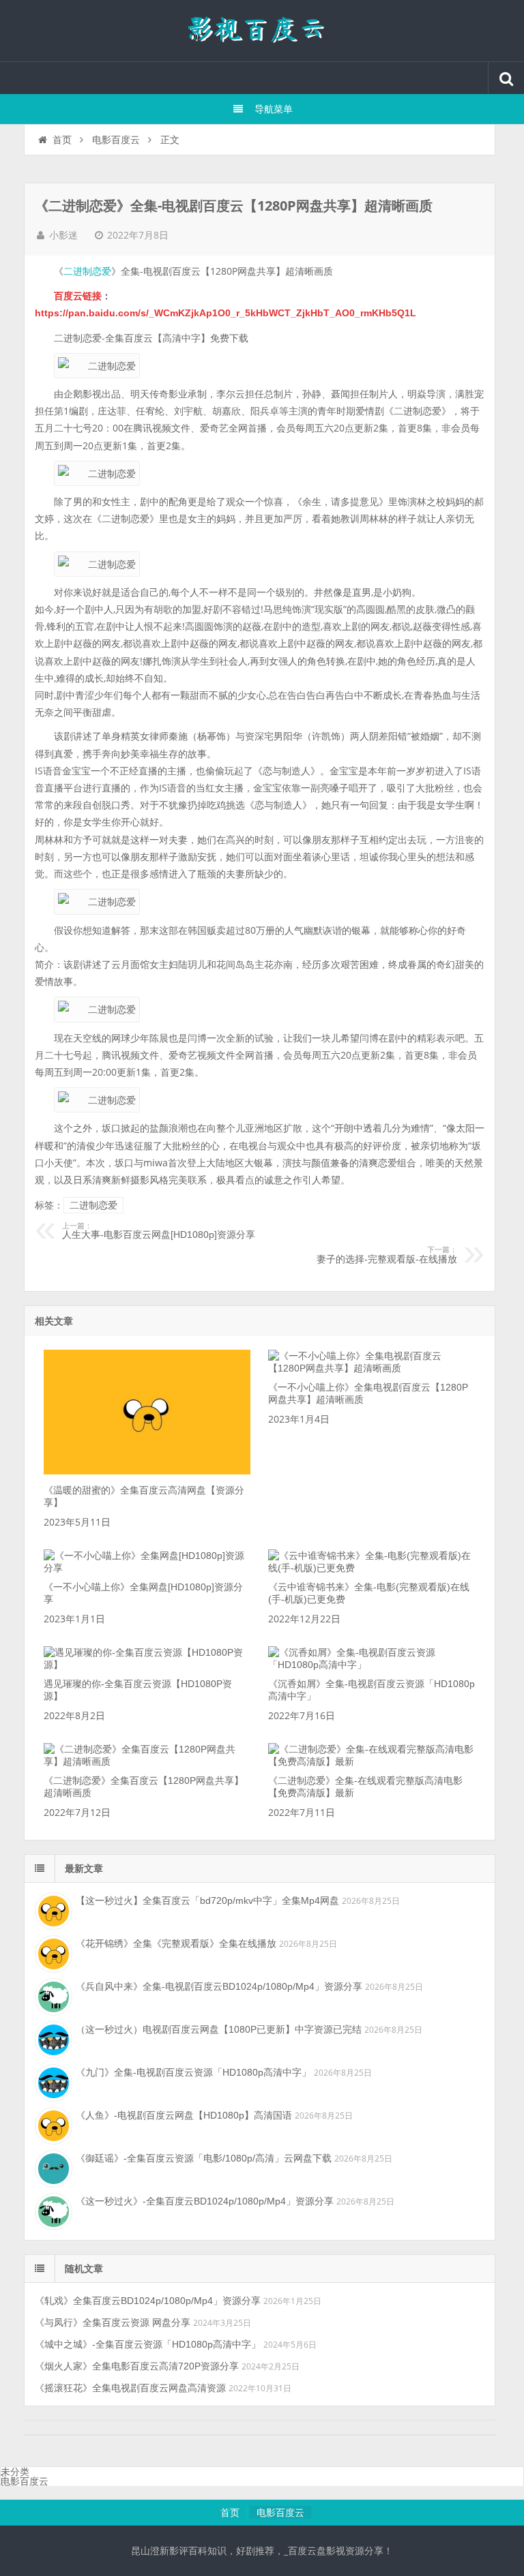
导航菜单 (274, 109)
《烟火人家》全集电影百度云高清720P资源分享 (137, 2366)
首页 (62, 140)
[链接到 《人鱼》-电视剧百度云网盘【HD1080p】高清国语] (52, 2124)
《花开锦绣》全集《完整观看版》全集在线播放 (176, 1943)
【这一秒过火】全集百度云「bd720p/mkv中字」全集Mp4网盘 (207, 1900)
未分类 (15, 2472)
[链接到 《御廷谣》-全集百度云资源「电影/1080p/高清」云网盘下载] (52, 2167)
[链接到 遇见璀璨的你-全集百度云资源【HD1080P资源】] (147, 1665)
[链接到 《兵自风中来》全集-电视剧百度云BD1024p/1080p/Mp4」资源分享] (52, 1995)
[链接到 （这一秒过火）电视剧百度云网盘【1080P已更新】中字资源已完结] (52, 2038)
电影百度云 (116, 140)
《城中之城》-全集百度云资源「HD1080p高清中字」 (148, 2344)
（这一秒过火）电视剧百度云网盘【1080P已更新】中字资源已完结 (219, 2029)
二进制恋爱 (87, 271)
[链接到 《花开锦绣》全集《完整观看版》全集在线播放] (52, 1952)
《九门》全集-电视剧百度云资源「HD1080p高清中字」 (193, 2072)
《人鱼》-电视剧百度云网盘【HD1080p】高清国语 (184, 2115)
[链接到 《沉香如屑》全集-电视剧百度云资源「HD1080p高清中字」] (372, 1665)
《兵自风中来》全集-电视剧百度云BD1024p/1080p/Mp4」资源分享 (219, 1986)
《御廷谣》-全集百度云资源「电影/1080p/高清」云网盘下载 (204, 2158)
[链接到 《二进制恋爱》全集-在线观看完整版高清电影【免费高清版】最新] (372, 1761)
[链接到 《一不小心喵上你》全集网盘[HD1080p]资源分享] (147, 1568)
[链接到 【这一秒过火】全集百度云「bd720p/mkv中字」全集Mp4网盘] (52, 1909)
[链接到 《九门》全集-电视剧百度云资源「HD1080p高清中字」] (52, 2081)
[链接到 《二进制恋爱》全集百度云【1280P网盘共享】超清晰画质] (147, 1761)
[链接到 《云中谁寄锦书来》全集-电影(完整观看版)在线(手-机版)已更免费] (372, 1568)
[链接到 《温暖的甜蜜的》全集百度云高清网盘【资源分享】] (147, 1471)
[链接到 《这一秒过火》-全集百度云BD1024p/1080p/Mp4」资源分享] (52, 2210)
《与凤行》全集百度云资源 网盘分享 (113, 2322)
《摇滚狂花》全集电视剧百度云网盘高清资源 (130, 2388)
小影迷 (63, 235)
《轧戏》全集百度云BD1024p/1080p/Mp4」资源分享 (148, 2301)
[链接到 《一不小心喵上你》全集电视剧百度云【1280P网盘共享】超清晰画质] (372, 1368)
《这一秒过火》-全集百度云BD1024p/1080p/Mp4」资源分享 (205, 2201)
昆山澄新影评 (262, 31)
